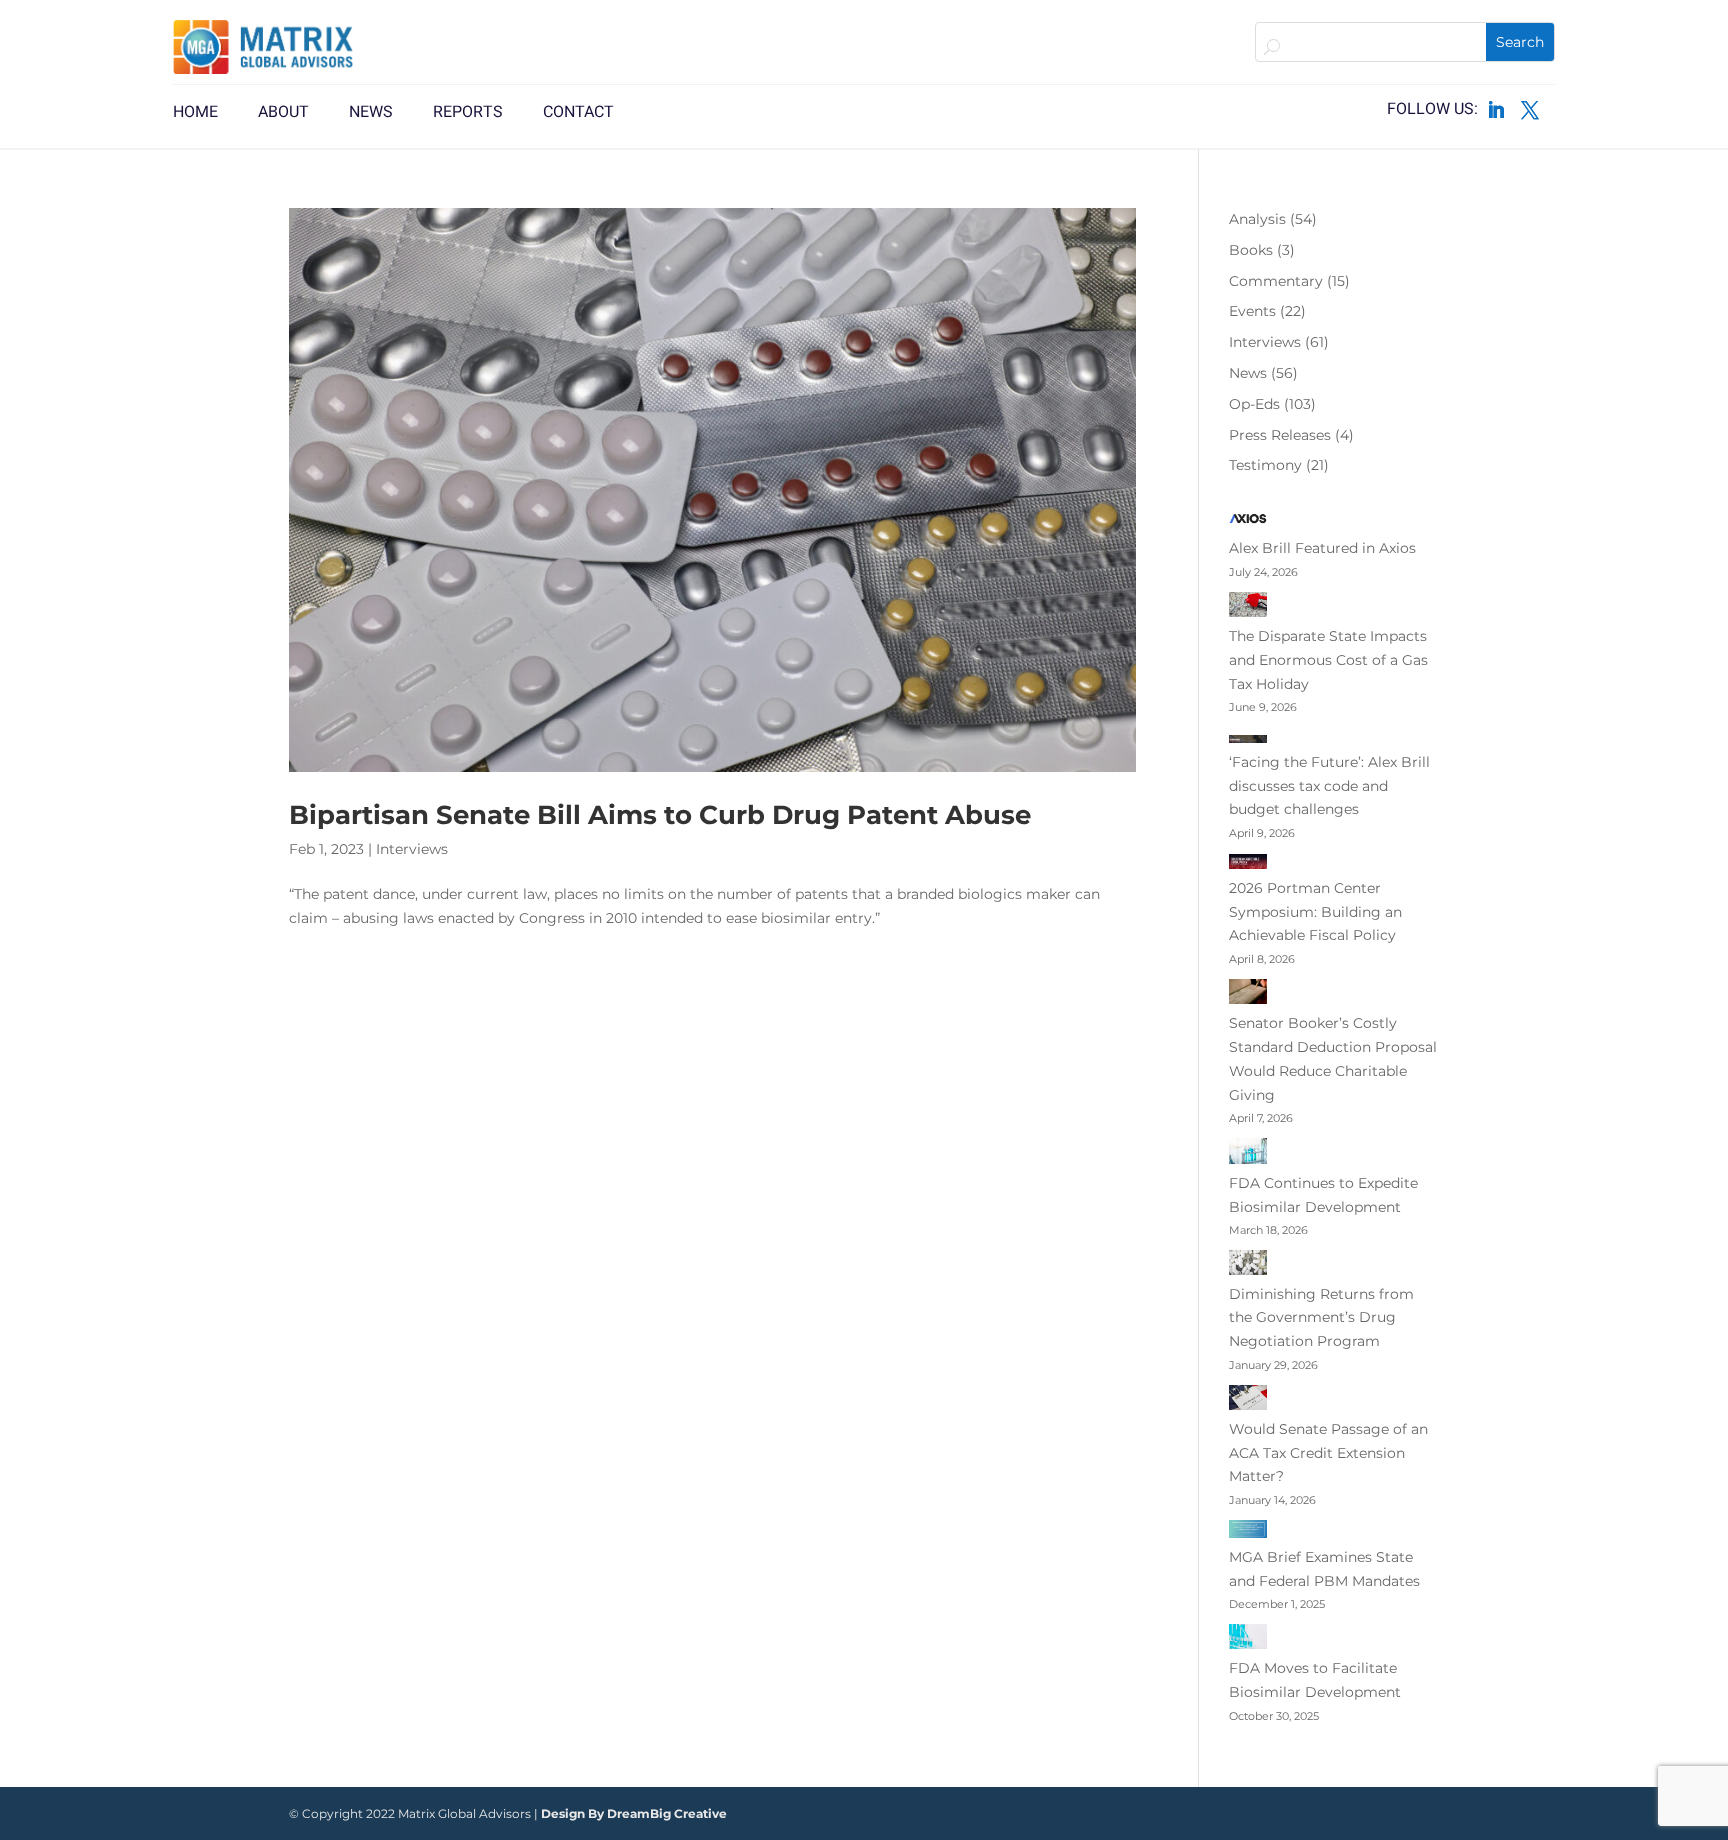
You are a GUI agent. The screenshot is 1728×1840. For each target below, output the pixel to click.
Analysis (1257, 219)
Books (1251, 250)
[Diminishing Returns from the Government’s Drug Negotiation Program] (1248, 1266)
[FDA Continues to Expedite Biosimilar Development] (1248, 1155)
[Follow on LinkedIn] (1496, 110)
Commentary (1276, 281)
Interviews (412, 849)
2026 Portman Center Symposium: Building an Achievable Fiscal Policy (1315, 912)
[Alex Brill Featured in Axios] (1248, 522)
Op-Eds (1254, 404)
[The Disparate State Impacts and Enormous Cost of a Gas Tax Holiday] (1248, 608)
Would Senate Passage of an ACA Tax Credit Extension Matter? (1328, 1453)
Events (1252, 311)
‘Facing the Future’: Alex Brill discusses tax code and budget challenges (1329, 786)
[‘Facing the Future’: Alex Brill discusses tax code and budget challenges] (1248, 739)
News (1248, 373)
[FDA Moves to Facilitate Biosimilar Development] (1248, 1640)
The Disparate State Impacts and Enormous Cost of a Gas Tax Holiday (1328, 660)
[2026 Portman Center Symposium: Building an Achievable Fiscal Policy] (1248, 865)
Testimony (1265, 465)
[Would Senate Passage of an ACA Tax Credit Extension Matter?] (1248, 1401)
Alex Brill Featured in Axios (1322, 548)
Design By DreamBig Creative (634, 1813)
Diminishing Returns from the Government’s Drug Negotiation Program (1321, 1318)
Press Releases (1280, 435)
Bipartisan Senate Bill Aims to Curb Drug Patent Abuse (660, 815)
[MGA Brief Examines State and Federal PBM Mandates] (1248, 1533)
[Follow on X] (1530, 110)
